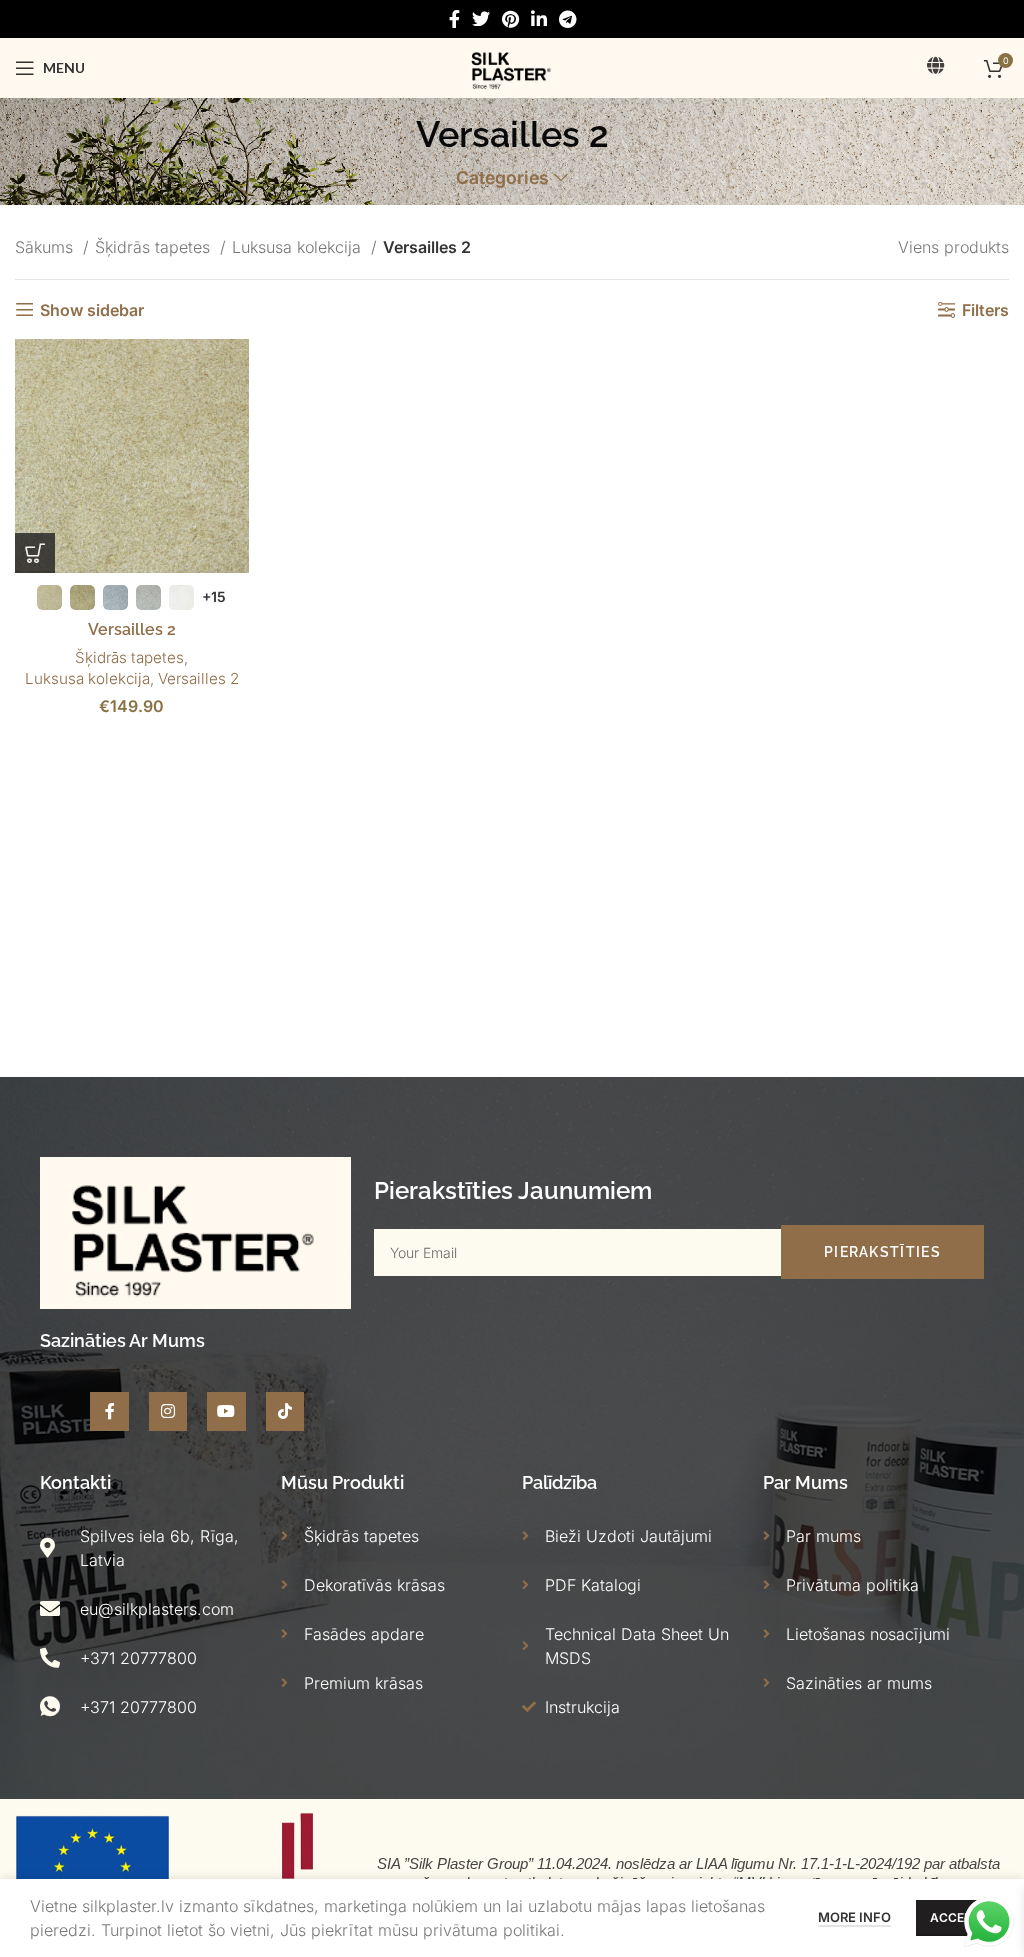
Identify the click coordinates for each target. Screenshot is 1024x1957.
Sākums (46, 247)
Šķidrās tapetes (155, 247)
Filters (985, 309)
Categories (502, 178)
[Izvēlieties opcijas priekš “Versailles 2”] (35, 553)
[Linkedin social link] (539, 19)
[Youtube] (226, 1411)
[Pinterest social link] (510, 19)
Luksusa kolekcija (299, 247)
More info (854, 1917)
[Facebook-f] (109, 1411)
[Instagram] (168, 1411)
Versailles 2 (132, 629)
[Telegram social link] (567, 19)
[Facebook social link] (454, 19)
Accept (955, 1917)
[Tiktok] (285, 1411)
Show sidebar (92, 309)
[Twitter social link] (481, 19)
